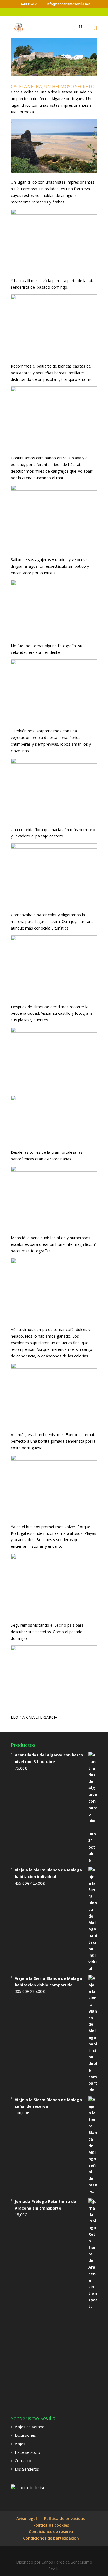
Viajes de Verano (30, 2427)
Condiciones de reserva (51, 2531)
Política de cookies (51, 2525)
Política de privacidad (65, 2519)
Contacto (23, 2461)
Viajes (20, 2444)
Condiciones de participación (51, 2538)
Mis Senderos (27, 2469)
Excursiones (25, 2435)
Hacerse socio (27, 2452)
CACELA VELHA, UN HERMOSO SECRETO (53, 87)
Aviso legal (27, 2519)
